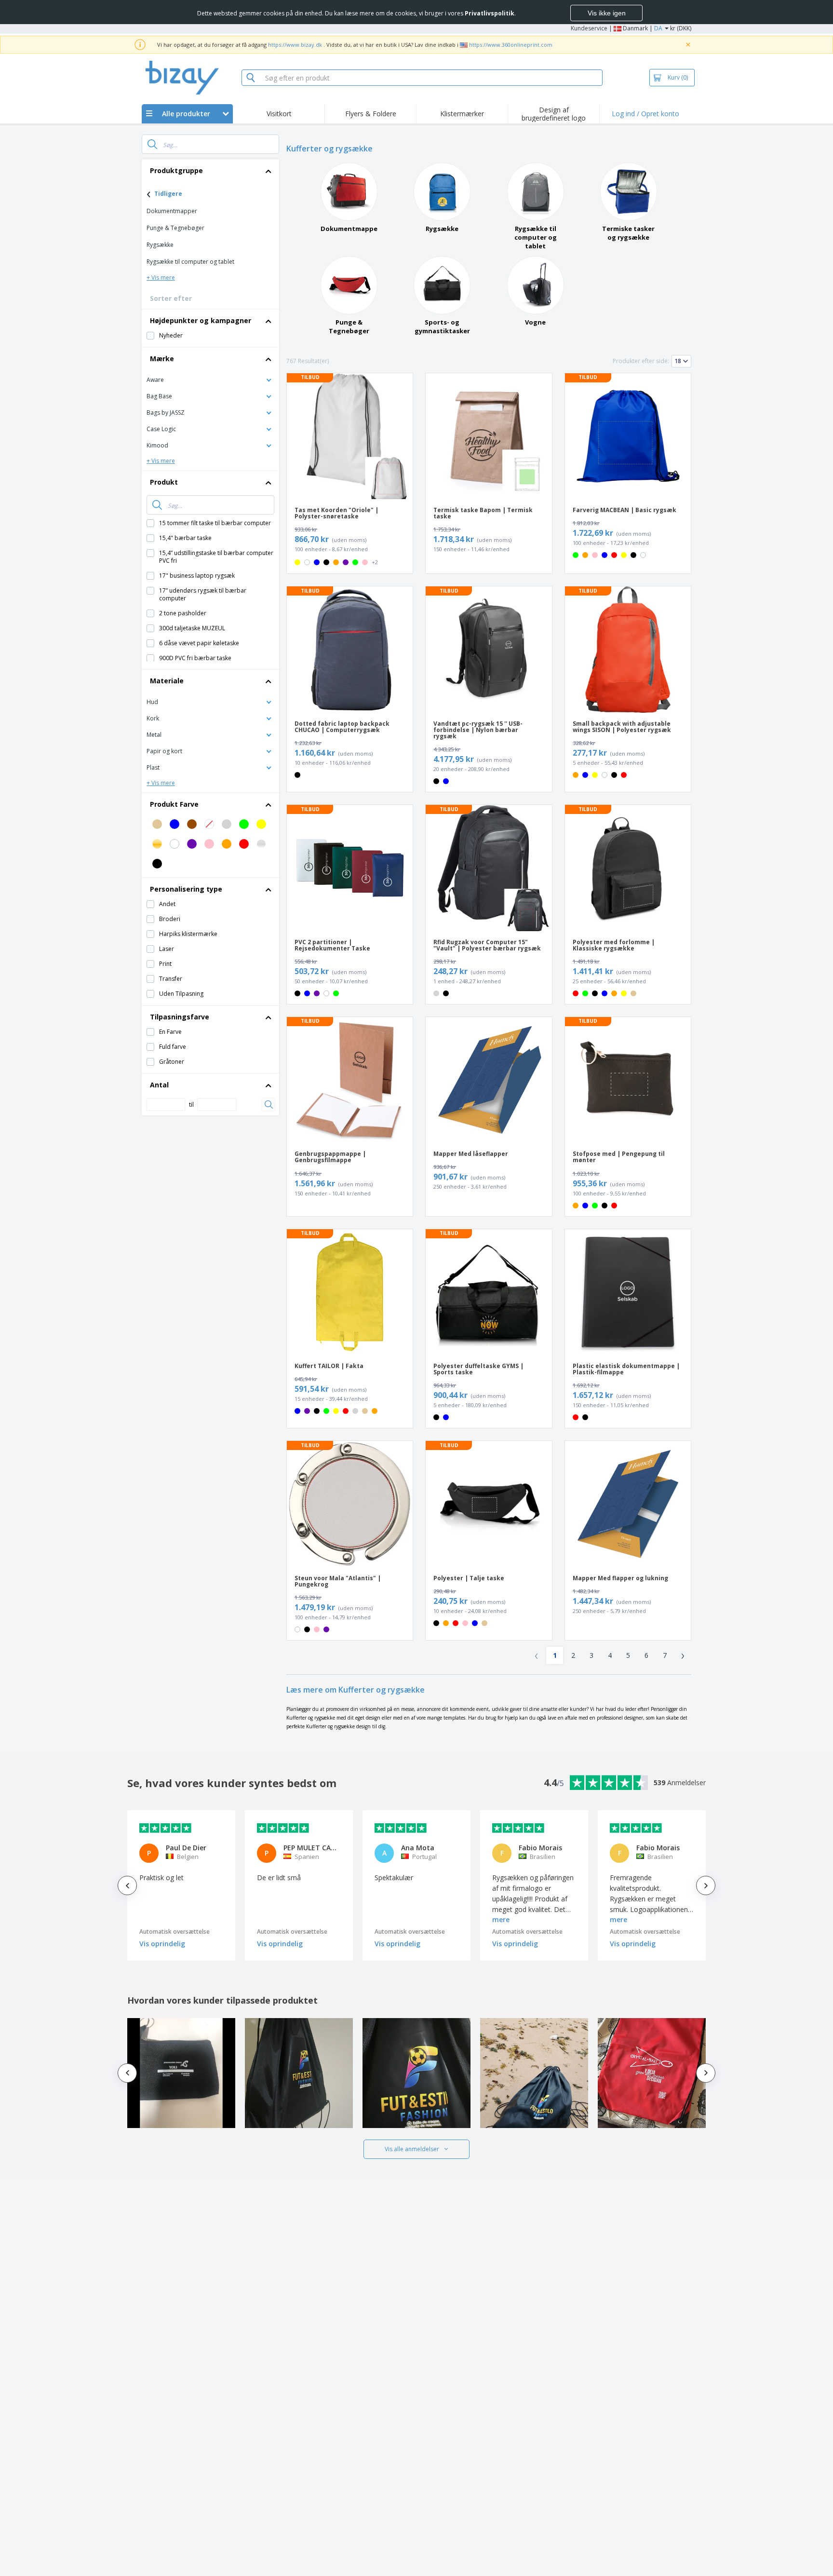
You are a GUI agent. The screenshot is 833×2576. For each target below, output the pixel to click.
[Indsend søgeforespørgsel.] (152, 144)
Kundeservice (589, 28)
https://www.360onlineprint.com (511, 45)
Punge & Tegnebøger (349, 326)
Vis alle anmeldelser (412, 2149)
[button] (210, 379)
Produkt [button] (164, 482)
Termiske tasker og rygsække (628, 233)
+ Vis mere (161, 278)
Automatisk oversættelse (175, 1932)
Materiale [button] (167, 681)
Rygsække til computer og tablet (536, 237)
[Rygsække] (442, 192)
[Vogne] (536, 285)
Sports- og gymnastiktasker (442, 326)
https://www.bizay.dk (295, 45)
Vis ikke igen (607, 13)
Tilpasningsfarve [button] (180, 1017)
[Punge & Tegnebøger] (349, 285)
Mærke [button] (162, 359)
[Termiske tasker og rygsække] (629, 192)
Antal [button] (159, 1085)
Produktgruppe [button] (176, 170)
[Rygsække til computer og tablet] (536, 192)
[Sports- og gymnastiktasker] (442, 285)
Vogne (535, 322)
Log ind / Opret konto (645, 114)
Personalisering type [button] (186, 889)
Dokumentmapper (349, 229)
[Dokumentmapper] (349, 192)
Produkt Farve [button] (174, 804)
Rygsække (442, 229)
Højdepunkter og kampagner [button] (201, 320)
